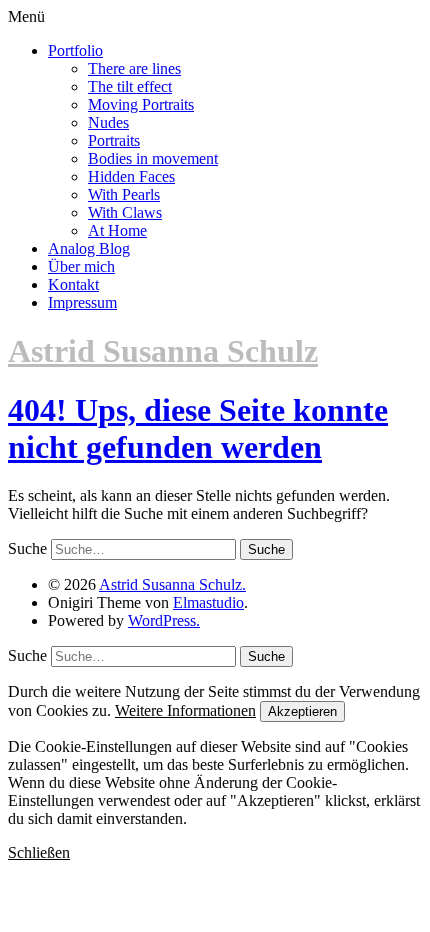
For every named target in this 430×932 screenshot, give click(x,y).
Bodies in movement (153, 158)
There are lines (134, 68)
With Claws (125, 212)
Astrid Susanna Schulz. (172, 584)
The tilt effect (130, 86)
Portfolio (75, 50)
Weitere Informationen (185, 710)
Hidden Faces (131, 176)
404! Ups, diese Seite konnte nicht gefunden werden (198, 428)
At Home (117, 230)
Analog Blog (89, 248)
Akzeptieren (302, 711)
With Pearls (124, 194)
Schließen (39, 852)
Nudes (108, 122)
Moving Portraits (141, 104)
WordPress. (164, 620)
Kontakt (73, 284)
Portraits (114, 140)
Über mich (81, 266)
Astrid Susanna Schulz (163, 351)
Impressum (82, 302)
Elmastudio (208, 602)
